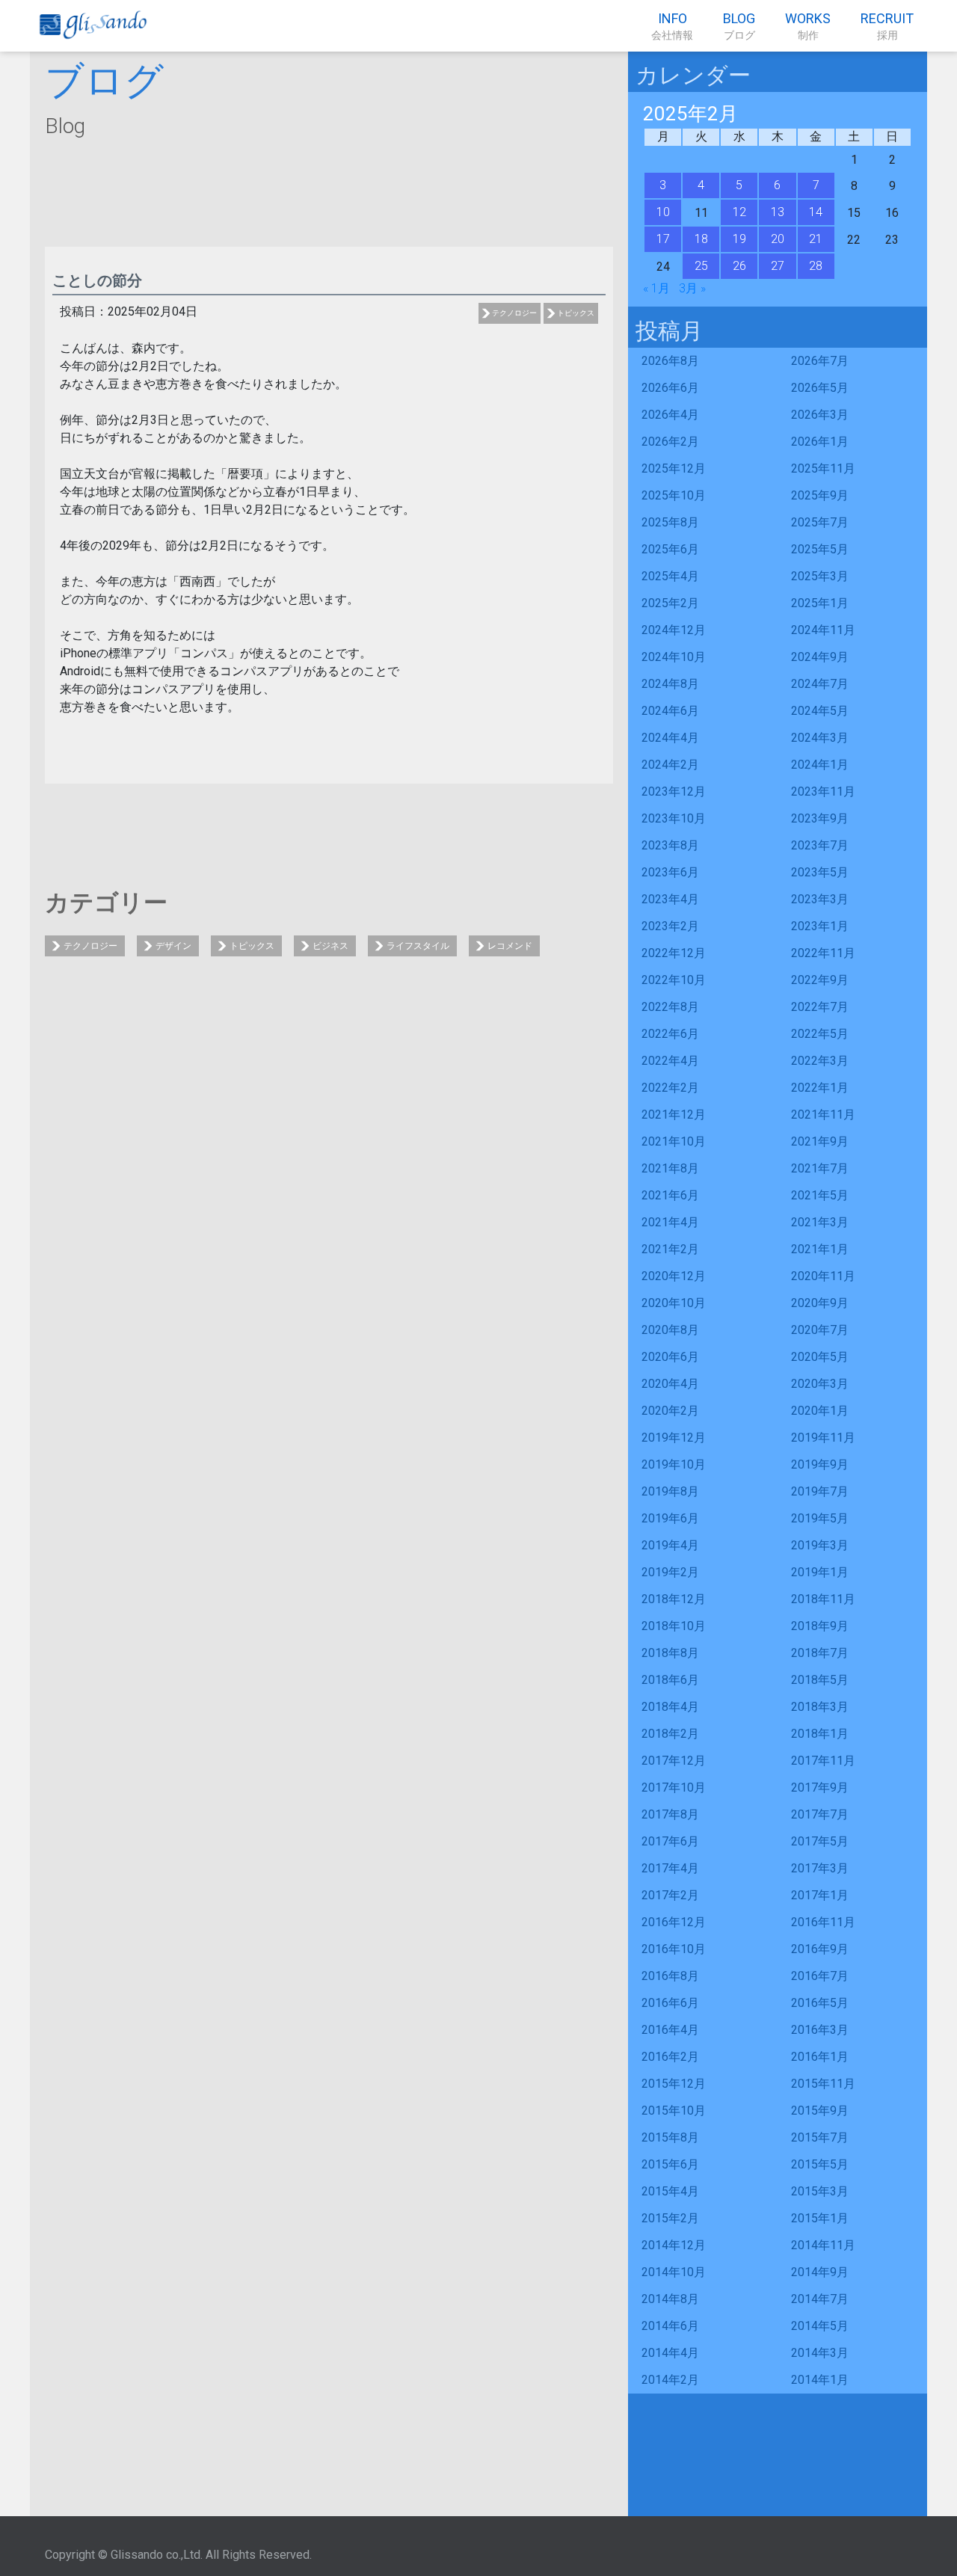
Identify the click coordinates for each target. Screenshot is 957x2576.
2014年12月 (674, 2245)
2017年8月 (670, 1814)
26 (739, 266)
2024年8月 (670, 684)
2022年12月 (674, 953)
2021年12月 (674, 1115)
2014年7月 (820, 2299)
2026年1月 (820, 442)
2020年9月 (820, 1303)
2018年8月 (670, 1653)
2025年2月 (670, 603)
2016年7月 (820, 1976)
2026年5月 (820, 388)
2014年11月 (823, 2245)
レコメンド (510, 946)
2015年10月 (674, 2111)
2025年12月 (674, 468)
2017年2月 (670, 1895)
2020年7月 (820, 1330)
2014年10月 (674, 2272)
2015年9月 (820, 2111)
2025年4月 (670, 576)
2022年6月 (670, 1034)
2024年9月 (820, 657)
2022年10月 (674, 980)
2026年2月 (670, 442)
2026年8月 (670, 361)
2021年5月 (820, 1195)
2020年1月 (820, 1411)
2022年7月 (820, 1007)
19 (739, 239)
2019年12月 (674, 1438)
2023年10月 (674, 818)
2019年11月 (823, 1438)
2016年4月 (670, 2030)
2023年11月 (823, 791)
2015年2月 (670, 2218)
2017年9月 (820, 1787)
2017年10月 (674, 1787)
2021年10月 (674, 1141)
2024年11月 (823, 630)
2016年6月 (670, 2003)
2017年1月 (820, 1895)
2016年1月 (820, 2057)
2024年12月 (674, 630)
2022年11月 (823, 953)
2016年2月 (670, 2057)
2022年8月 (670, 1007)
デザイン (173, 946)
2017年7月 (820, 1814)
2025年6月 (670, 549)
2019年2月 (670, 1572)
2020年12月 (674, 1276)
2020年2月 (670, 1411)
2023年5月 (820, 872)
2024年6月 (670, 711)
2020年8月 (670, 1330)
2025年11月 (823, 468)
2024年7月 (820, 684)
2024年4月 (670, 738)
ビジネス (330, 946)
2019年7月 (820, 1491)
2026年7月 (820, 361)
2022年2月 (670, 1088)
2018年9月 (820, 1626)
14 (816, 212)
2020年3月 (820, 1384)
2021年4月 (670, 1222)
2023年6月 (670, 872)
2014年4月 (670, 2353)
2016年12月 (674, 1922)
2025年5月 (820, 549)
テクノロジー (514, 313)
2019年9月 (820, 1464)
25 (701, 266)
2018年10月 (674, 1626)
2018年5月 (820, 1680)
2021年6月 (670, 1195)
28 (816, 266)
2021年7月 (820, 1168)
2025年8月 (670, 522)
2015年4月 (670, 2191)
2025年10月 (674, 495)
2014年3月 (820, 2353)
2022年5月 (820, 1034)
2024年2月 (670, 765)
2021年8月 (670, 1168)
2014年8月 (670, 2299)
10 (663, 212)
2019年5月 (820, 1518)
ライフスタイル (418, 946)
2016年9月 (820, 1949)
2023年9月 (820, 818)
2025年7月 (820, 522)
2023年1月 (820, 926)
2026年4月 (670, 415)
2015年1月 (820, 2218)
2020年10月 (674, 1303)
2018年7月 (820, 1653)
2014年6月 (670, 2326)
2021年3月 (820, 1222)
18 (701, 239)
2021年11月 (823, 1115)
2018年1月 (820, 1734)
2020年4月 (670, 1384)
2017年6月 (670, 1841)
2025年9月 (820, 495)
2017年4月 (670, 1868)
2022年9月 (820, 980)
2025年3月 (820, 576)
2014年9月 (820, 2272)
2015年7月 (820, 2137)
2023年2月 (670, 926)
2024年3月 (820, 738)
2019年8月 (670, 1491)
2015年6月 (670, 2164)
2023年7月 (820, 845)
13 (778, 212)
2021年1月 (820, 1249)
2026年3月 (820, 415)
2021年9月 (820, 1141)
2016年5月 (820, 2003)
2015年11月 (823, 2084)
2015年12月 (674, 2084)
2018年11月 (823, 1599)
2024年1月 (820, 765)
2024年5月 (820, 711)
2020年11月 (823, 1276)
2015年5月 (820, 2164)
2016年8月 (670, 1976)
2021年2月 (670, 1249)
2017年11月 (823, 1761)
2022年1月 (820, 1088)
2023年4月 (670, 899)
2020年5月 (820, 1357)
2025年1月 (820, 603)
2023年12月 (674, 791)
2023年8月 (670, 845)
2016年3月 (820, 2030)
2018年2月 (670, 1734)
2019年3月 (820, 1545)
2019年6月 (670, 1518)
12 (739, 212)
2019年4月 (670, 1545)
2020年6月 (670, 1357)
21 (816, 239)
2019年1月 (820, 1572)
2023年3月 (820, 899)
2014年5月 (820, 2326)
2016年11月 (823, 1922)
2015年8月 (670, 2137)
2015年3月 (820, 2191)
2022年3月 (820, 1061)
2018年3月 (820, 1707)
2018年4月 (670, 1707)
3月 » (692, 288)
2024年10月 (674, 657)
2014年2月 (670, 2380)
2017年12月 (674, 1761)
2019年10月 (674, 1464)
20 (778, 239)
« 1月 (656, 288)
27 (778, 266)
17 (663, 239)
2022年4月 (670, 1061)
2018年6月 (670, 1680)
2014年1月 (820, 2380)
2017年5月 (820, 1841)
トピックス (576, 313)
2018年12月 (674, 1599)
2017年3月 (820, 1868)
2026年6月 (670, 388)
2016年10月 (674, 1949)
